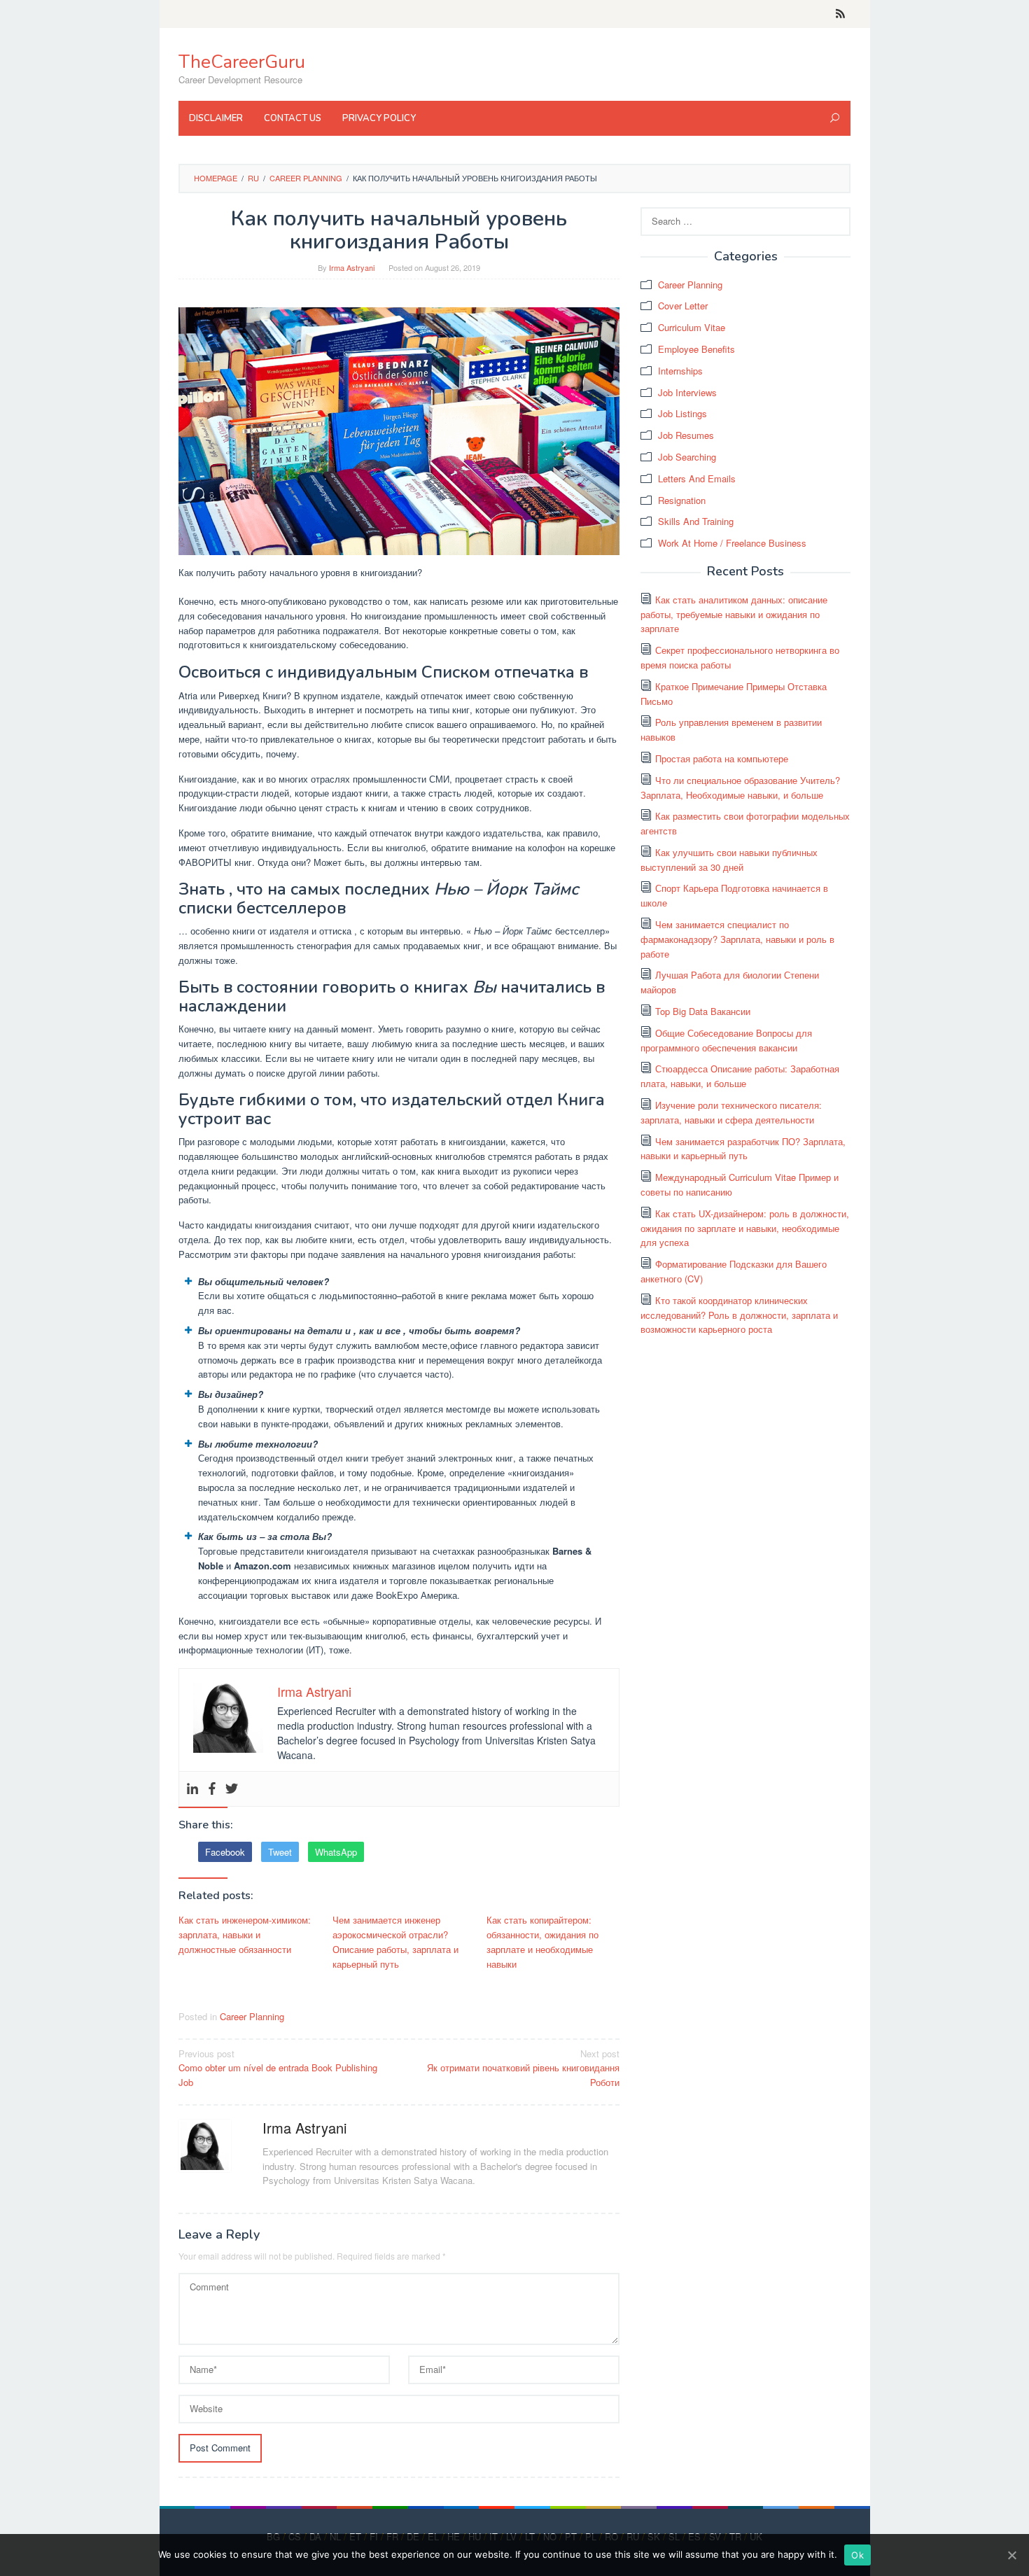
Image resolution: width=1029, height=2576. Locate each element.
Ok (857, 2555)
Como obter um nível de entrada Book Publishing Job (278, 2068)
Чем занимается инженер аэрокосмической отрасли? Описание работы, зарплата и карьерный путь (395, 1941)
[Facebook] (212, 1789)
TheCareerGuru (242, 62)
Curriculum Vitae (692, 327)
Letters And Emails (697, 478)
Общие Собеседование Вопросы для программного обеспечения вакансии (726, 1040)
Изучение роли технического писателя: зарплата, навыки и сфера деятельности (731, 1112)
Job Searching (687, 457)
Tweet (280, 1852)
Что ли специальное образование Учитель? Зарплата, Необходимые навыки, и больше (740, 787)
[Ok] (1011, 2555)
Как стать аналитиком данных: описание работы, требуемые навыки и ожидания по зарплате (734, 614)
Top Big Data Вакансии (703, 1011)
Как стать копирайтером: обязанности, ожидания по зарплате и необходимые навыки (542, 1941)
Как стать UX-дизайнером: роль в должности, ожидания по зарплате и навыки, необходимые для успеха (745, 1228)
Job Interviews (687, 392)
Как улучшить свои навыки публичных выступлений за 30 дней (729, 860)
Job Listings (682, 413)
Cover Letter (683, 306)
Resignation (682, 500)
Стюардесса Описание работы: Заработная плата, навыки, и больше (740, 1076)
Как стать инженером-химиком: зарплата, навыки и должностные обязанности (245, 1934)
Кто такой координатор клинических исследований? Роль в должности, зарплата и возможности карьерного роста (739, 1315)
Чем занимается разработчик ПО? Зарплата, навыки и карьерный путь (743, 1149)
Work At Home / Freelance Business (732, 543)
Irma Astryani (304, 2128)
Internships (680, 371)
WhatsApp (336, 1852)
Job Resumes (686, 435)
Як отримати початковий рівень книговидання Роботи (523, 2068)
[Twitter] (232, 1789)
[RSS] (840, 14)
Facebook (225, 1852)
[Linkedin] (192, 1789)
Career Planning (252, 2016)
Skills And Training (696, 521)
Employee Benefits (696, 349)
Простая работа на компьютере (722, 758)
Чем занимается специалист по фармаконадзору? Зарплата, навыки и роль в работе (737, 939)
